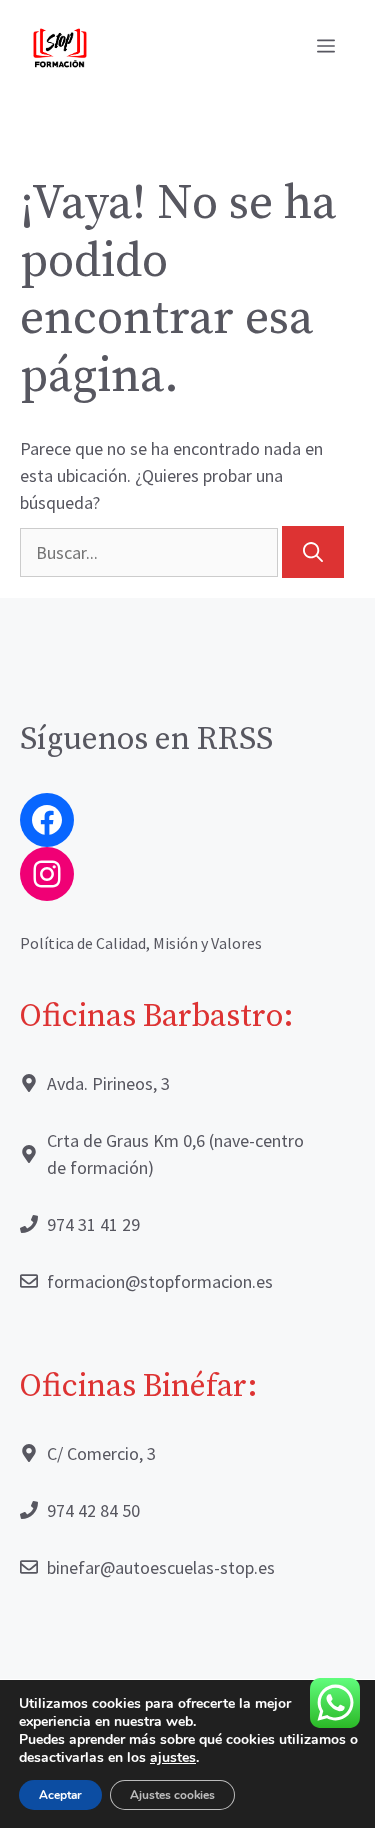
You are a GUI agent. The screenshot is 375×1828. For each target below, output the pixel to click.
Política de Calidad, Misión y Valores (141, 943)
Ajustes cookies (172, 1795)
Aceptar (60, 1795)
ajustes (173, 1758)
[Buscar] (313, 552)
